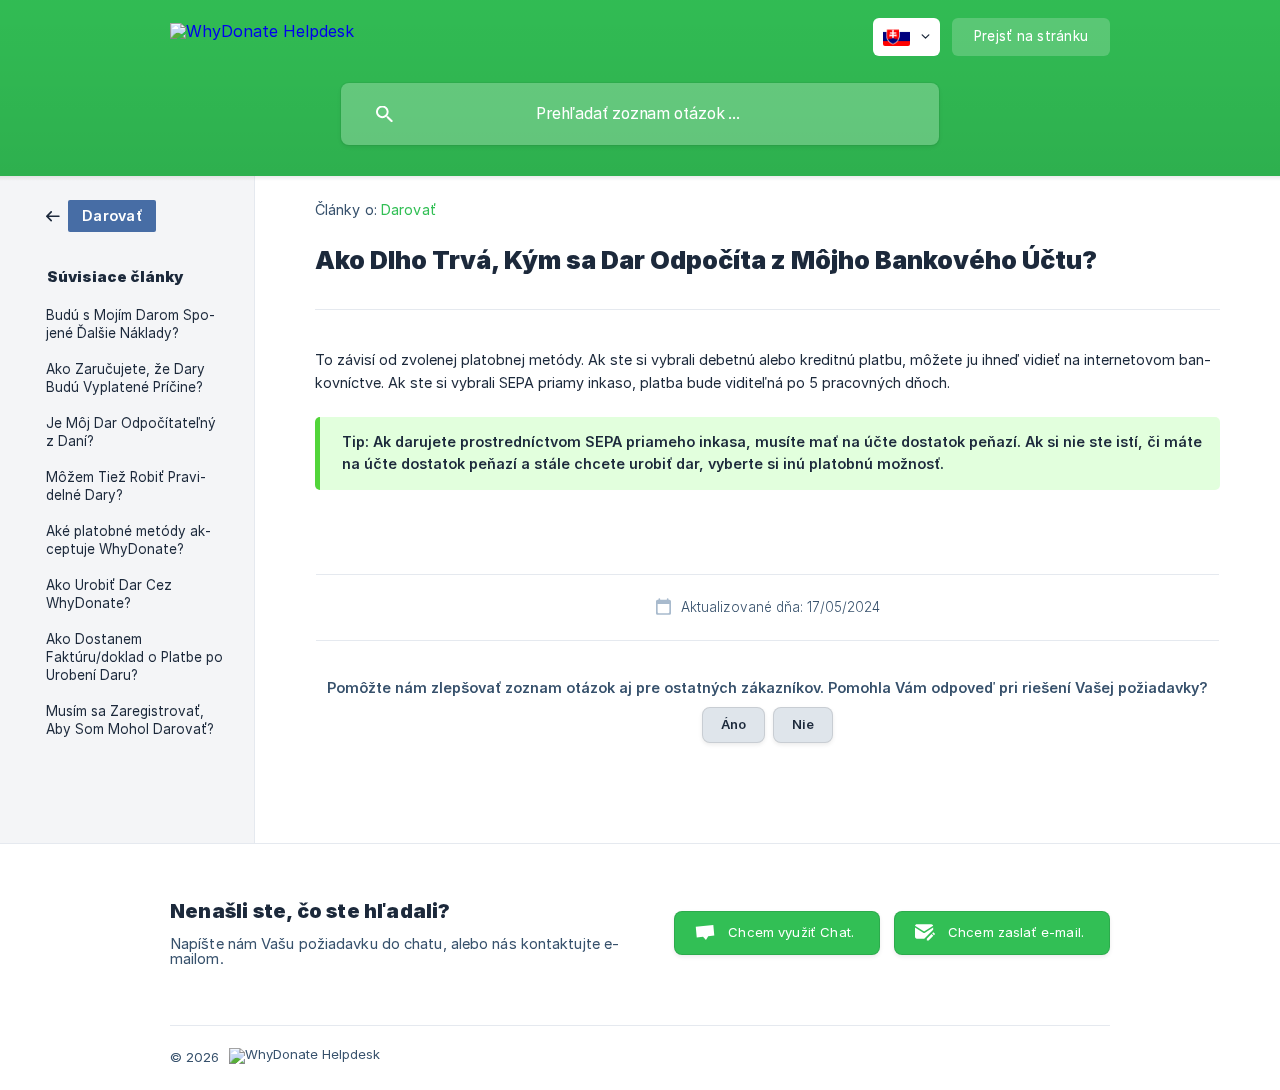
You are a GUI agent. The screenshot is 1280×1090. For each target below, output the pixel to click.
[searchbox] (640, 114)
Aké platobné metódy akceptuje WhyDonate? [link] (128, 540)
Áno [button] (733, 724)
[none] (262, 34)
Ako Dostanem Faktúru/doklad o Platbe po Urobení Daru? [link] (134, 657)
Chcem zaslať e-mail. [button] (1016, 932)
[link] (101, 214)
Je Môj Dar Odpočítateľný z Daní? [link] (131, 432)
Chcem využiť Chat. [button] (791, 932)
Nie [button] (803, 724)
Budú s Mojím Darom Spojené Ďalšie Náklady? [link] (130, 324)
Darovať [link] (408, 209)
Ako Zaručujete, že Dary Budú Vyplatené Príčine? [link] (125, 378)
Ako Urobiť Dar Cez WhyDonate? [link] (109, 594)
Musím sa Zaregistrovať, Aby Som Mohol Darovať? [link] (130, 720)
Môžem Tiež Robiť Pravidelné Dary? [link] (126, 486)
